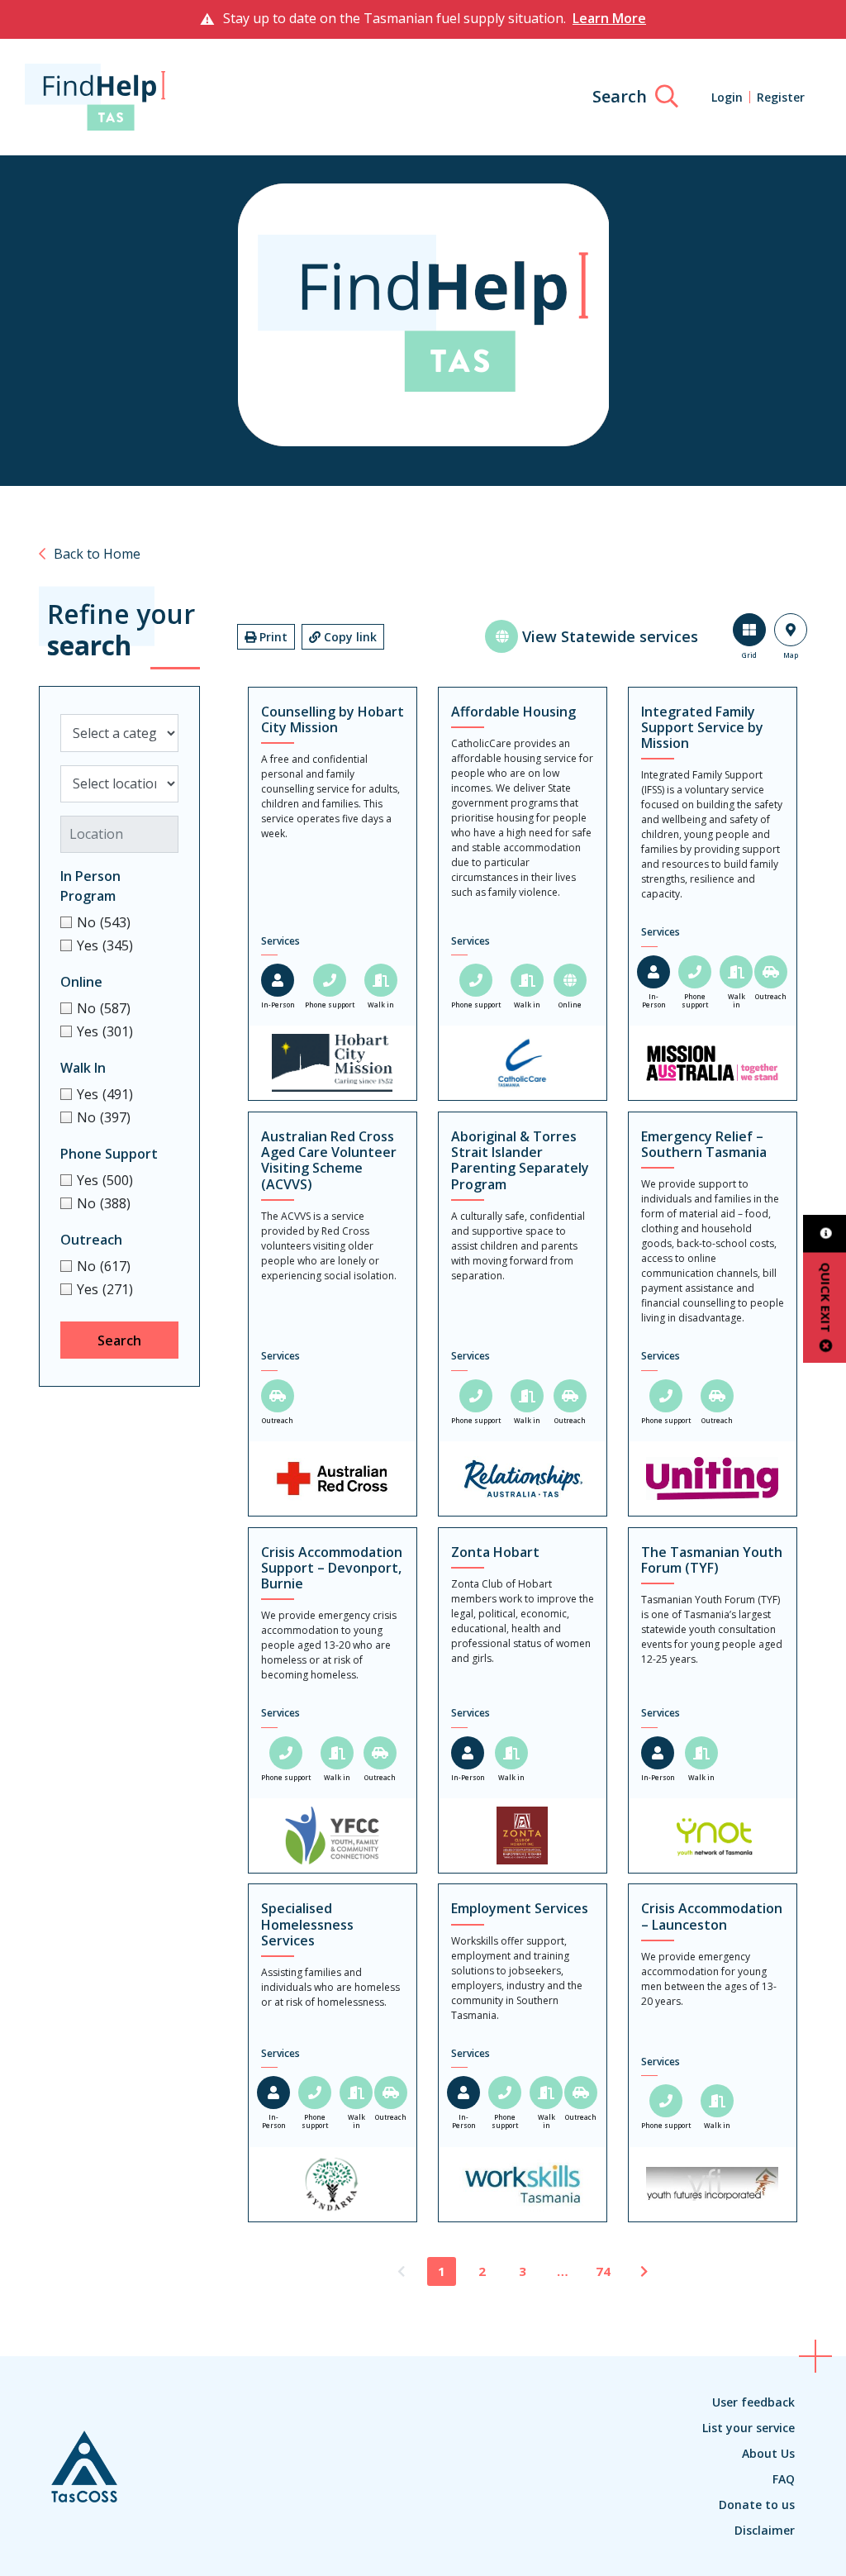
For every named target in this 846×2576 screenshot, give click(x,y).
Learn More (609, 18)
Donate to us (757, 2505)
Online (81, 982)
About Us (768, 2453)
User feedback (753, 2402)
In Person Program (90, 886)
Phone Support (109, 1154)
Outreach (91, 1240)
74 (603, 2271)
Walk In (83, 1068)
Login (727, 97)
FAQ (784, 2479)
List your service (749, 2428)
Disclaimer (765, 2530)
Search (119, 1340)
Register (781, 97)
